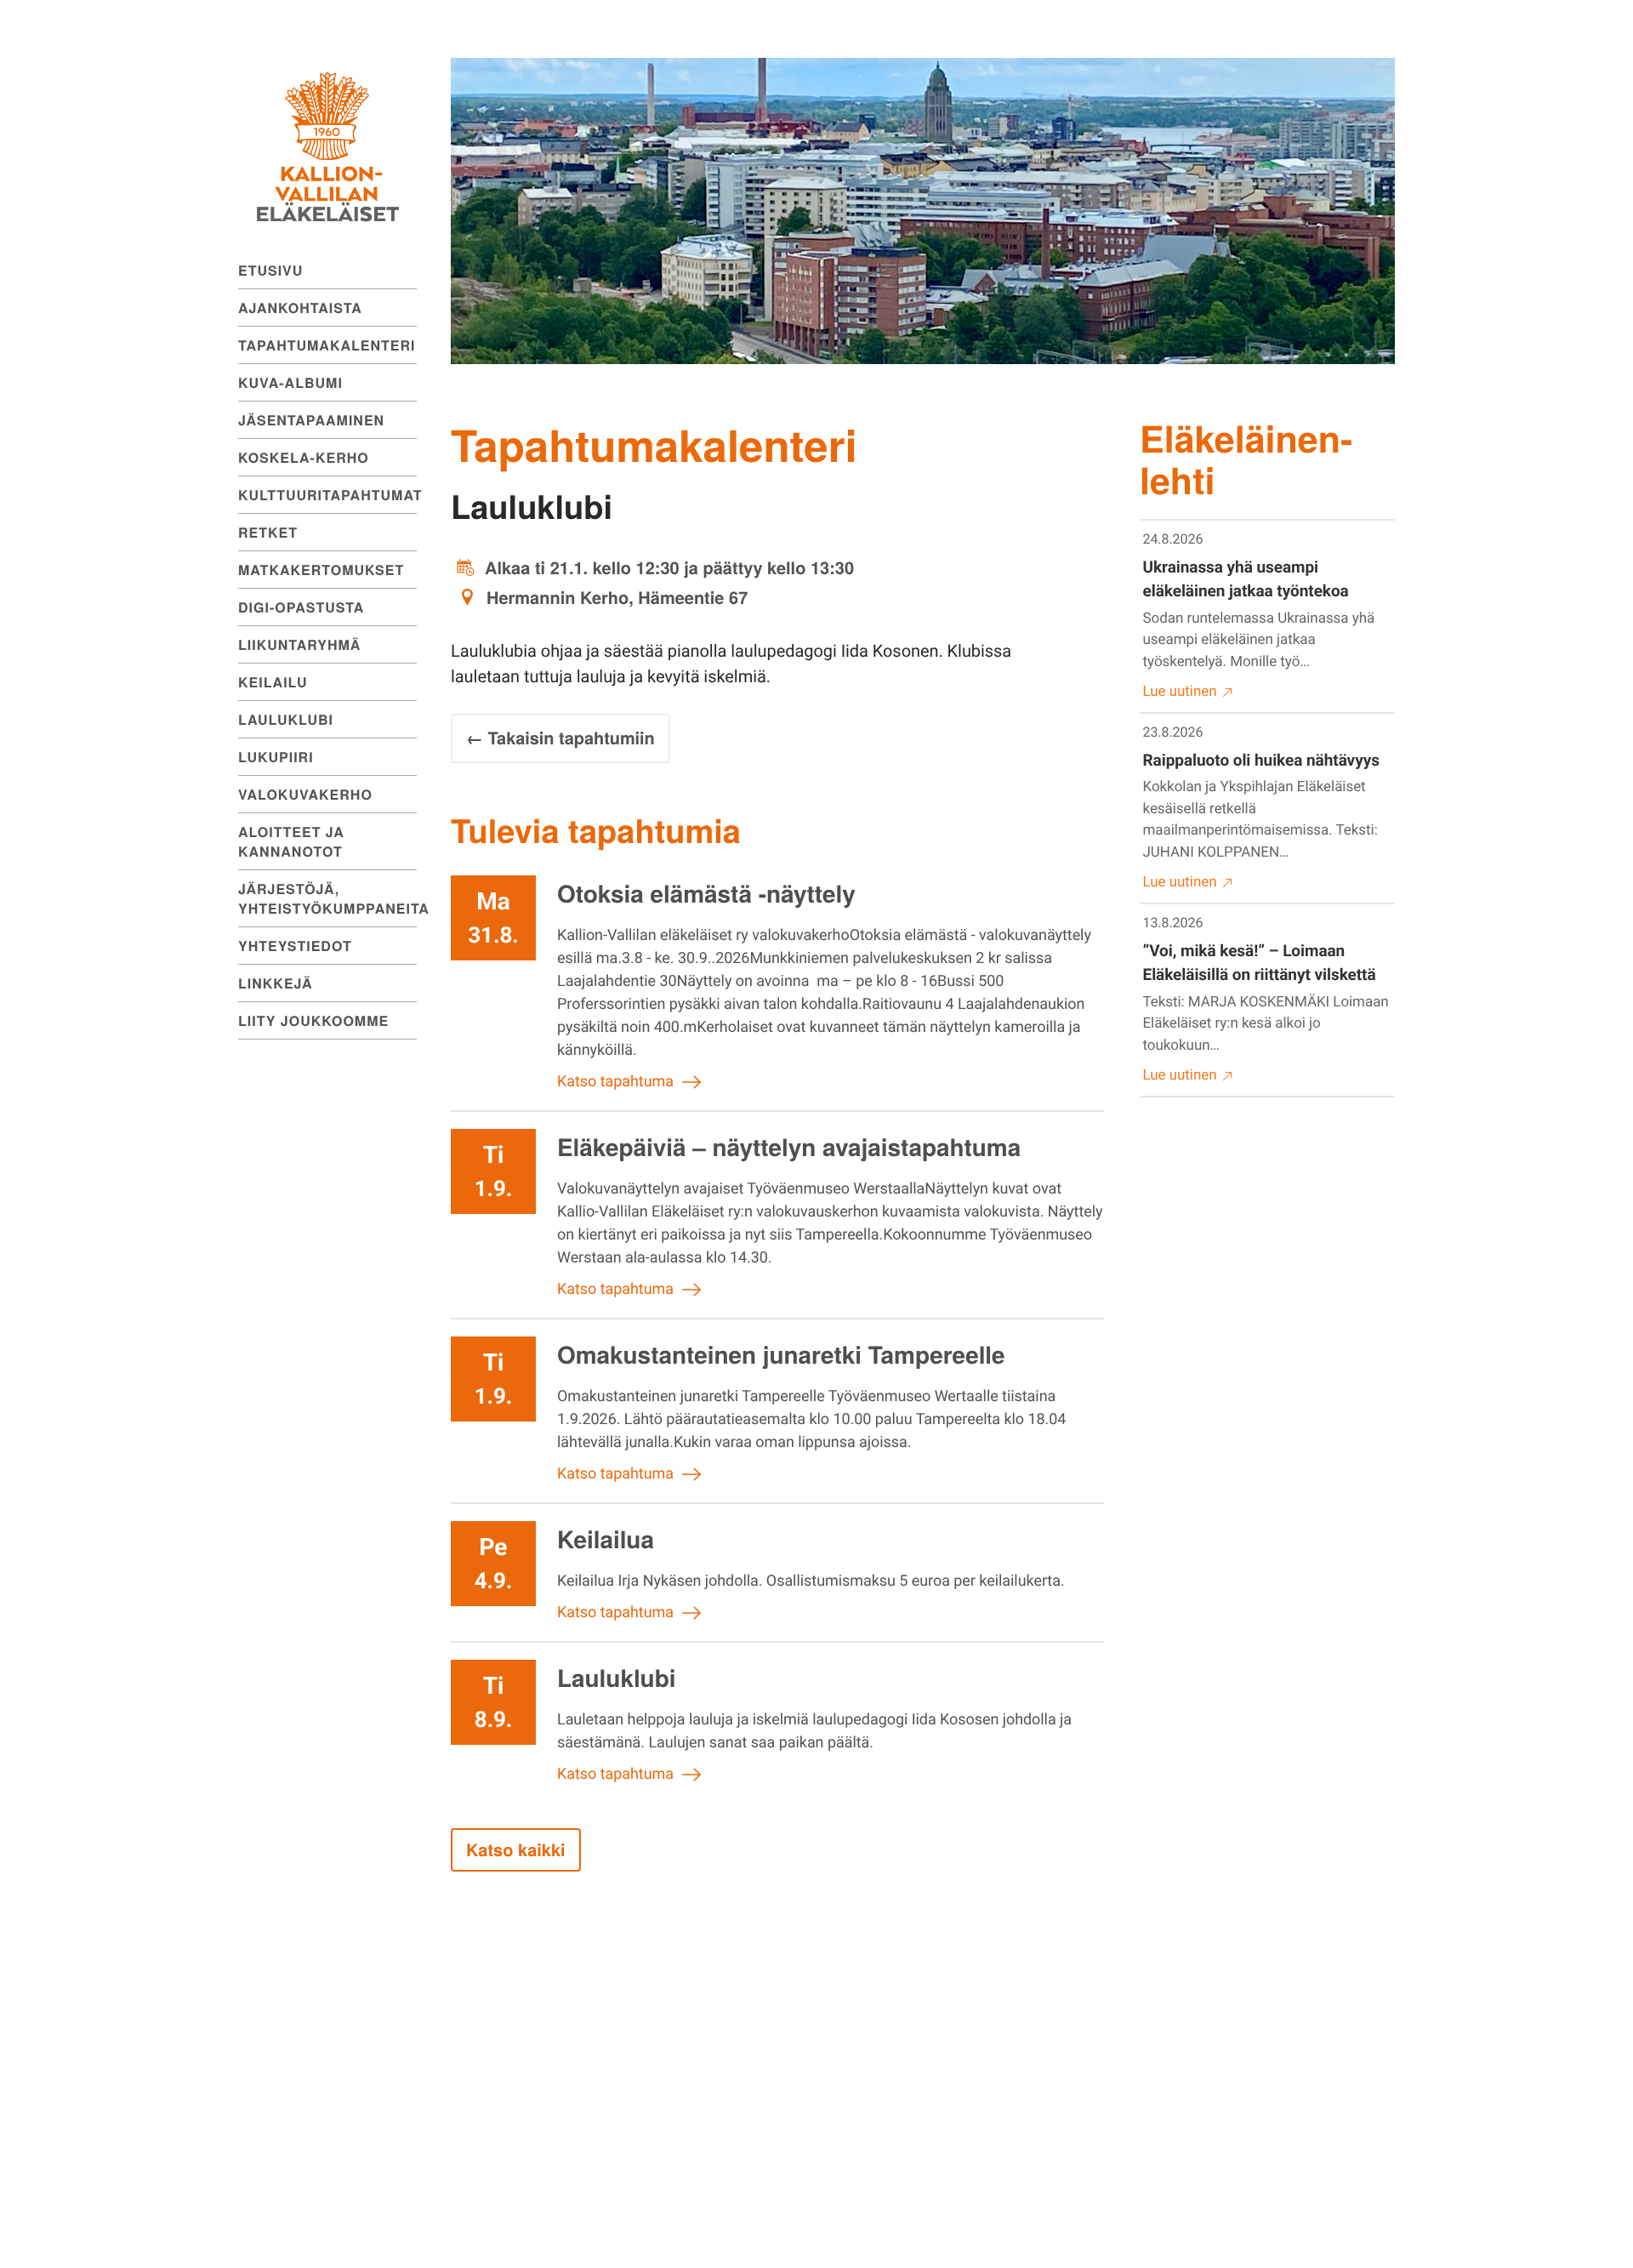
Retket (268, 532)
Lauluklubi (286, 719)
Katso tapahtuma (615, 1082)
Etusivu (270, 270)
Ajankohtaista (300, 308)
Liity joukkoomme (313, 1020)
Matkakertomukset (321, 570)
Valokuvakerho (305, 794)
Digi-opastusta (301, 607)
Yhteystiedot (295, 946)
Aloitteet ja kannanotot (291, 841)
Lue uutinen (1180, 692)
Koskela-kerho (304, 457)
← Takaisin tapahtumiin (560, 738)
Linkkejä (276, 983)
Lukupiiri (276, 757)
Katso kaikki (516, 1850)
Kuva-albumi (290, 382)
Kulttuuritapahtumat (327, 495)
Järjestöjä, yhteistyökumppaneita (327, 898)
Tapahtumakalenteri (327, 345)
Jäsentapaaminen (311, 420)
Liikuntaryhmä (299, 644)
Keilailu (273, 682)
